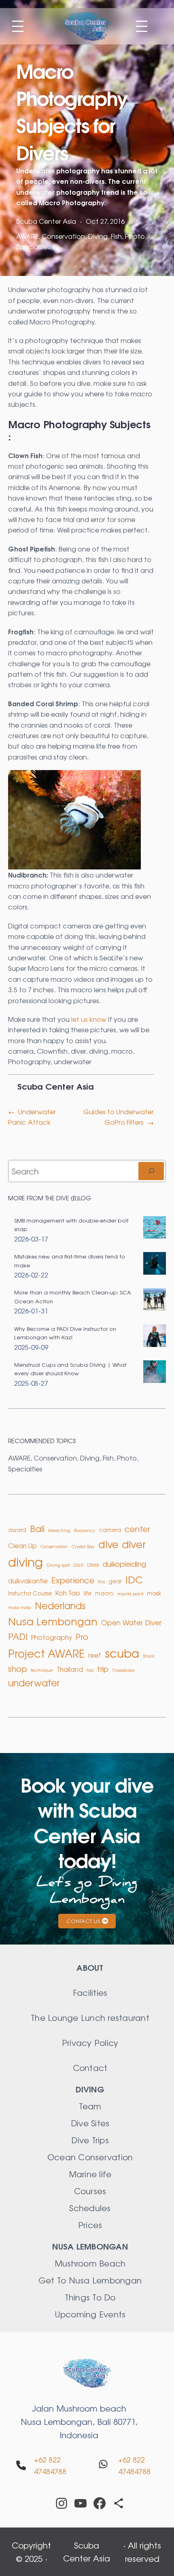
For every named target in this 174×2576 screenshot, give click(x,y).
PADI (18, 1636)
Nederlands (60, 1605)
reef (95, 1655)
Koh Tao (68, 1593)
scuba (122, 1653)
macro (122, 1051)
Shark (149, 1656)
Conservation (63, 236)
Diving (98, 236)
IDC (134, 1579)
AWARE (27, 236)
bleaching (59, 1530)
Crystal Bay (83, 1546)
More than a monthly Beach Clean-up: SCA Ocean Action (73, 1296)
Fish (116, 236)
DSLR (78, 1565)
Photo (135, 236)
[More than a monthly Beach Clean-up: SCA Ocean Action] (155, 1300)
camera (21, 1051)
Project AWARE (46, 1653)
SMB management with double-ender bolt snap (71, 1225)
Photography (29, 1061)
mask (154, 1593)
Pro (82, 1636)
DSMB (93, 1565)
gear (115, 1581)
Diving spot (58, 1565)
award (17, 1530)
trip (103, 1669)
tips (90, 1670)
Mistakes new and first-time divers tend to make (70, 1261)
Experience (73, 1580)
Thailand (70, 1669)
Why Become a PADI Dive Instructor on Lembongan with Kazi (65, 1333)
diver (78, 1051)
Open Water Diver (131, 1622)
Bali (37, 1528)
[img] (21, 2465)
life (88, 1593)
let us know (89, 1019)
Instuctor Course (30, 1593)
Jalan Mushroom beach (79, 2408)
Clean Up (22, 1546)
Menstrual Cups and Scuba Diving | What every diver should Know (70, 1369)
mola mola (20, 1607)
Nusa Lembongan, (59, 2421)
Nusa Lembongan (53, 1621)
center (138, 1529)
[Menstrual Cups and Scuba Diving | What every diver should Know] (155, 1373)
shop (18, 1668)
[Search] (151, 1171)
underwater (73, 1061)
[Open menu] (18, 26)
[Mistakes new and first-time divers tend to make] (155, 1264)
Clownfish (52, 1051)
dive (108, 1544)
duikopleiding (124, 1564)
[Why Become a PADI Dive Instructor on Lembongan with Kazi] (155, 1337)
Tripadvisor (123, 1670)
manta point (130, 1594)
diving (99, 1051)
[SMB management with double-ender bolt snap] (155, 1228)
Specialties (33, 246)
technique (42, 1670)
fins (101, 1582)
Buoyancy (85, 1530)
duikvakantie (28, 1581)
